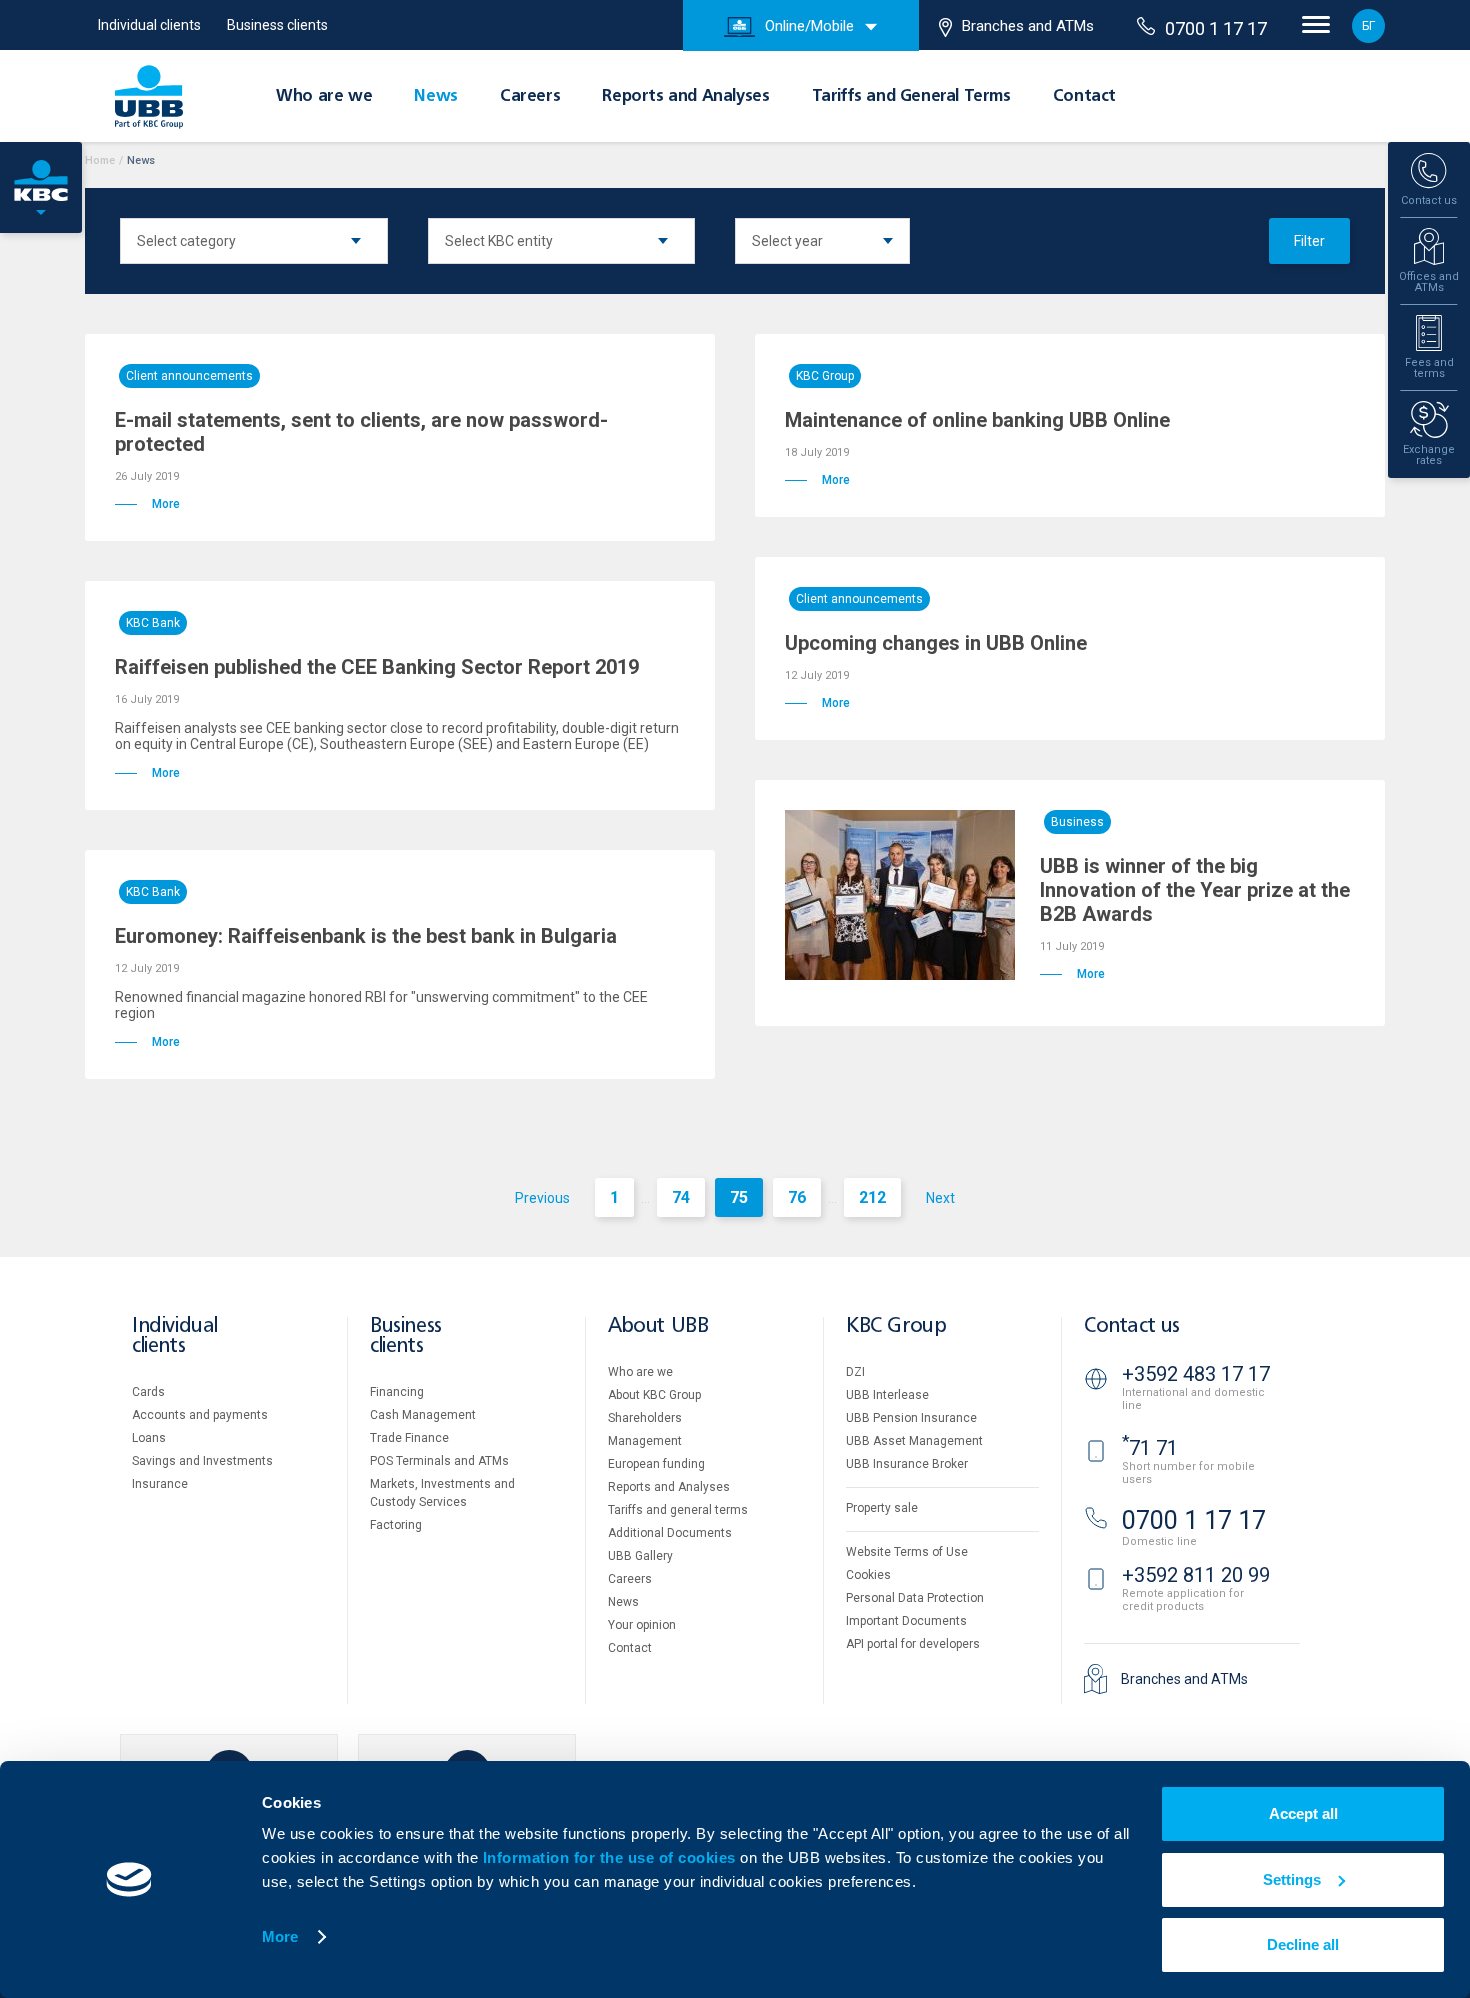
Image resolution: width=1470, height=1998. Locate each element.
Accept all (1303, 1813)
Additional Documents (670, 1533)
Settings (1292, 1879)
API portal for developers (913, 1644)
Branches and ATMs (1028, 26)
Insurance (160, 1484)
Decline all (1303, 1944)
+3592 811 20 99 (1196, 1575)
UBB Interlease (887, 1395)
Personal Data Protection (915, 1598)
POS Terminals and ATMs (439, 1461)
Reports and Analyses (685, 97)
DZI (855, 1372)
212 (872, 1197)
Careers (530, 97)
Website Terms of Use (907, 1552)
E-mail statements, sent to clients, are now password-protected (361, 432)
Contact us (1132, 1326)
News (435, 97)
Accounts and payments (200, 1415)
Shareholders (645, 1418)
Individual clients (149, 25)
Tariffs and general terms (678, 1510)
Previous (542, 1198)
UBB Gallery (640, 1556)
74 (681, 1197)
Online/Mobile (809, 26)
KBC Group (825, 376)
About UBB (658, 1326)
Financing (397, 1392)
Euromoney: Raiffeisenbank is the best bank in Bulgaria (366, 936)
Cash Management (423, 1415)
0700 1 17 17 (1216, 28)
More (280, 1936)
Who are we (324, 97)
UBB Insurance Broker (907, 1464)
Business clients (277, 25)
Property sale (882, 1508)
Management (645, 1441)
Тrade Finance (409, 1438)
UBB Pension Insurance (911, 1418)
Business (1077, 822)
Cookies (868, 1575)
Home (100, 160)
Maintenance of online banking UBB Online (977, 420)
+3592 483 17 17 (1196, 1374)
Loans (149, 1438)
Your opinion (642, 1625)
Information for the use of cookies (612, 1857)
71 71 (1150, 1448)
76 (797, 1197)
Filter (1309, 241)
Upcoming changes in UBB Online (936, 643)
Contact (1084, 97)
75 (739, 1197)
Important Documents (906, 1621)
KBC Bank (153, 623)
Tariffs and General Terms (911, 97)
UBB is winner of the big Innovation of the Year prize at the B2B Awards (1195, 890)
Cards (148, 1392)
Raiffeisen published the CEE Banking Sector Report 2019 (377, 667)
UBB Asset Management (914, 1441)
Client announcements (189, 376)
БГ (1368, 26)
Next (940, 1198)
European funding (656, 1464)
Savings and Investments (202, 1461)
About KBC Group (654, 1395)
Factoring (396, 1525)
